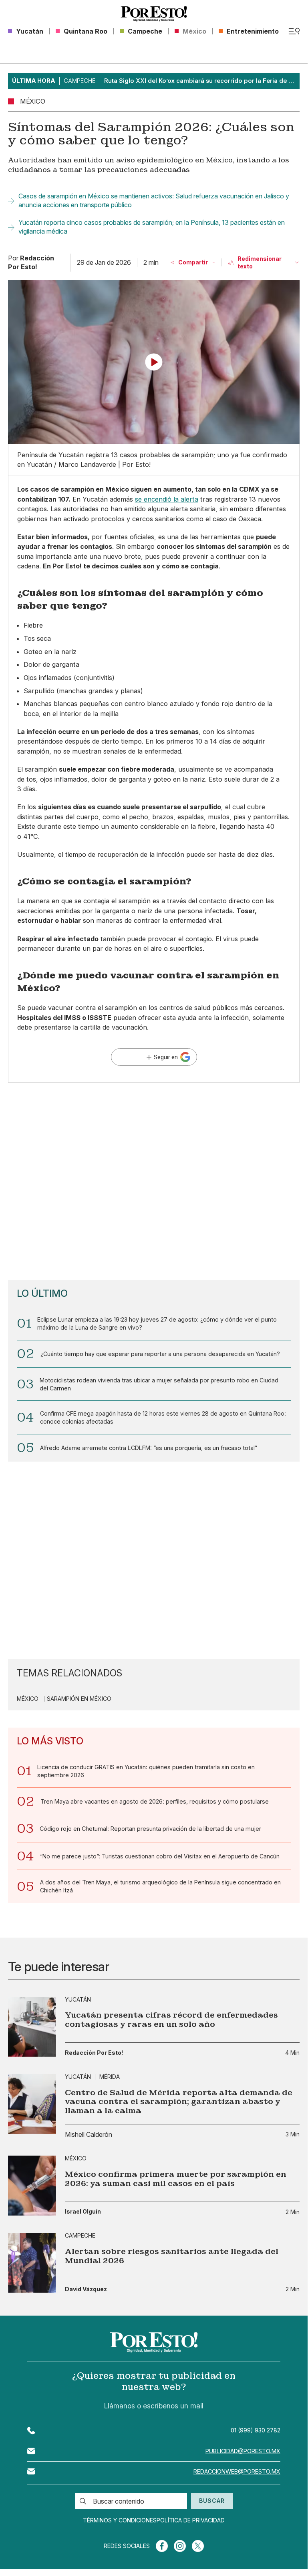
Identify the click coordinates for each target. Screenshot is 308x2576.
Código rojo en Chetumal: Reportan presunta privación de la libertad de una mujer (150, 1829)
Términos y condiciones (120, 2520)
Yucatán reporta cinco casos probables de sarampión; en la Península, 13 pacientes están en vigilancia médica (152, 227)
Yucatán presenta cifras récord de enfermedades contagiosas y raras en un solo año (171, 2020)
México (28, 1699)
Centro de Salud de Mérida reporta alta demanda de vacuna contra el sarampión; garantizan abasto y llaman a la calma (179, 2102)
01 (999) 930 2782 (256, 2430)
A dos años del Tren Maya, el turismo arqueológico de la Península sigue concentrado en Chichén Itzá (160, 1886)
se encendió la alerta (167, 499)
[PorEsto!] (154, 14)
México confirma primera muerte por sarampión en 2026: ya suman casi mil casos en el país (176, 2179)
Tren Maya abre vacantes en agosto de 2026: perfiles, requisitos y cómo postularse (155, 1801)
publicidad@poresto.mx (243, 2451)
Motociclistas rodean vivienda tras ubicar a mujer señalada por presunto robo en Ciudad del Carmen (159, 1384)
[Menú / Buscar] (294, 31)
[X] (198, 2546)
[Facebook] (162, 2546)
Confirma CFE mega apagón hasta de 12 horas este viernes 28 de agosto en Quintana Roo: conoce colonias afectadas (163, 1417)
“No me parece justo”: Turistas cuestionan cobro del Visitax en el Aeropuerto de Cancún (160, 1856)
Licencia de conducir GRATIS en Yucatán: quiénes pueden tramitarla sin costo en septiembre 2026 (146, 1771)
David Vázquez (86, 2289)
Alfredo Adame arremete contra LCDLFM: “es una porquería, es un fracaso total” (149, 1448)
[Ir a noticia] (32, 2027)
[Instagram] (180, 2546)
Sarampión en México (79, 1699)
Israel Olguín (83, 2212)
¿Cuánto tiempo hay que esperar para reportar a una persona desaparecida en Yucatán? (160, 1354)
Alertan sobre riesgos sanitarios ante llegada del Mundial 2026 (172, 2256)
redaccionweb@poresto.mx (237, 2471)
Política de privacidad (191, 2520)
